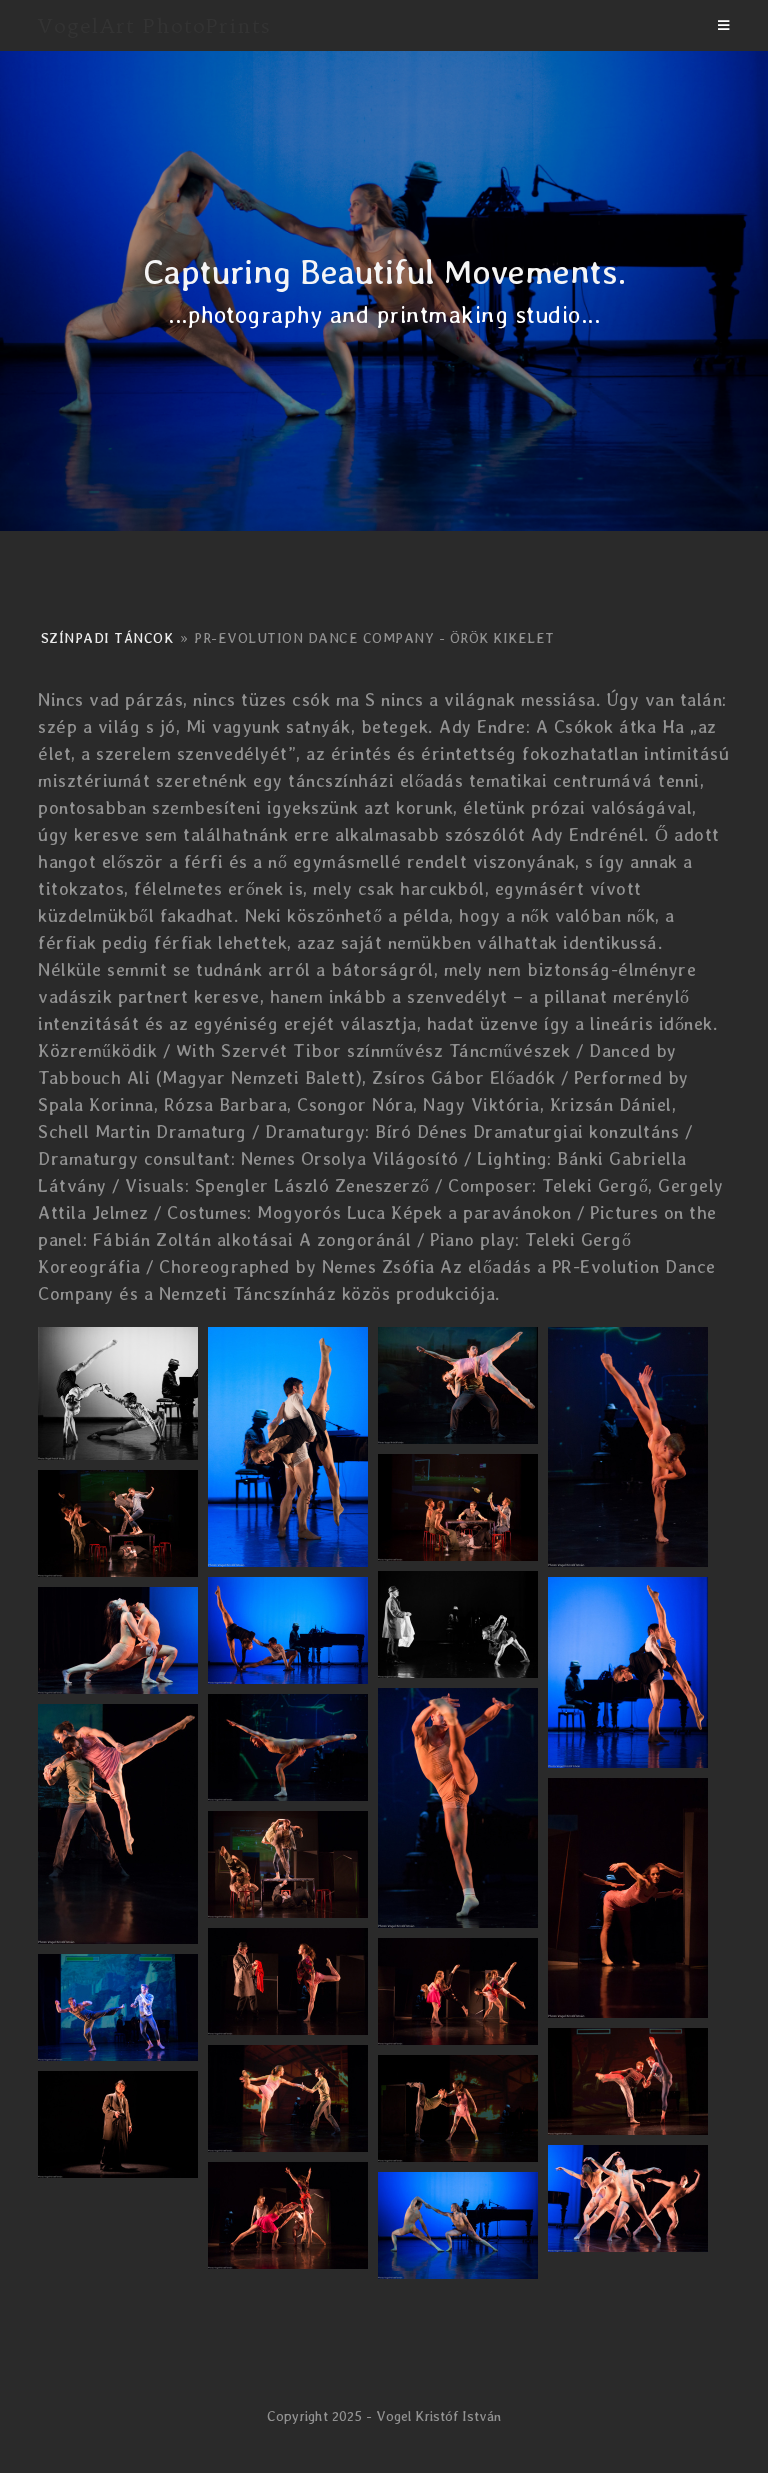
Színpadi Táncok (107, 638)
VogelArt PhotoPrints (154, 25)
